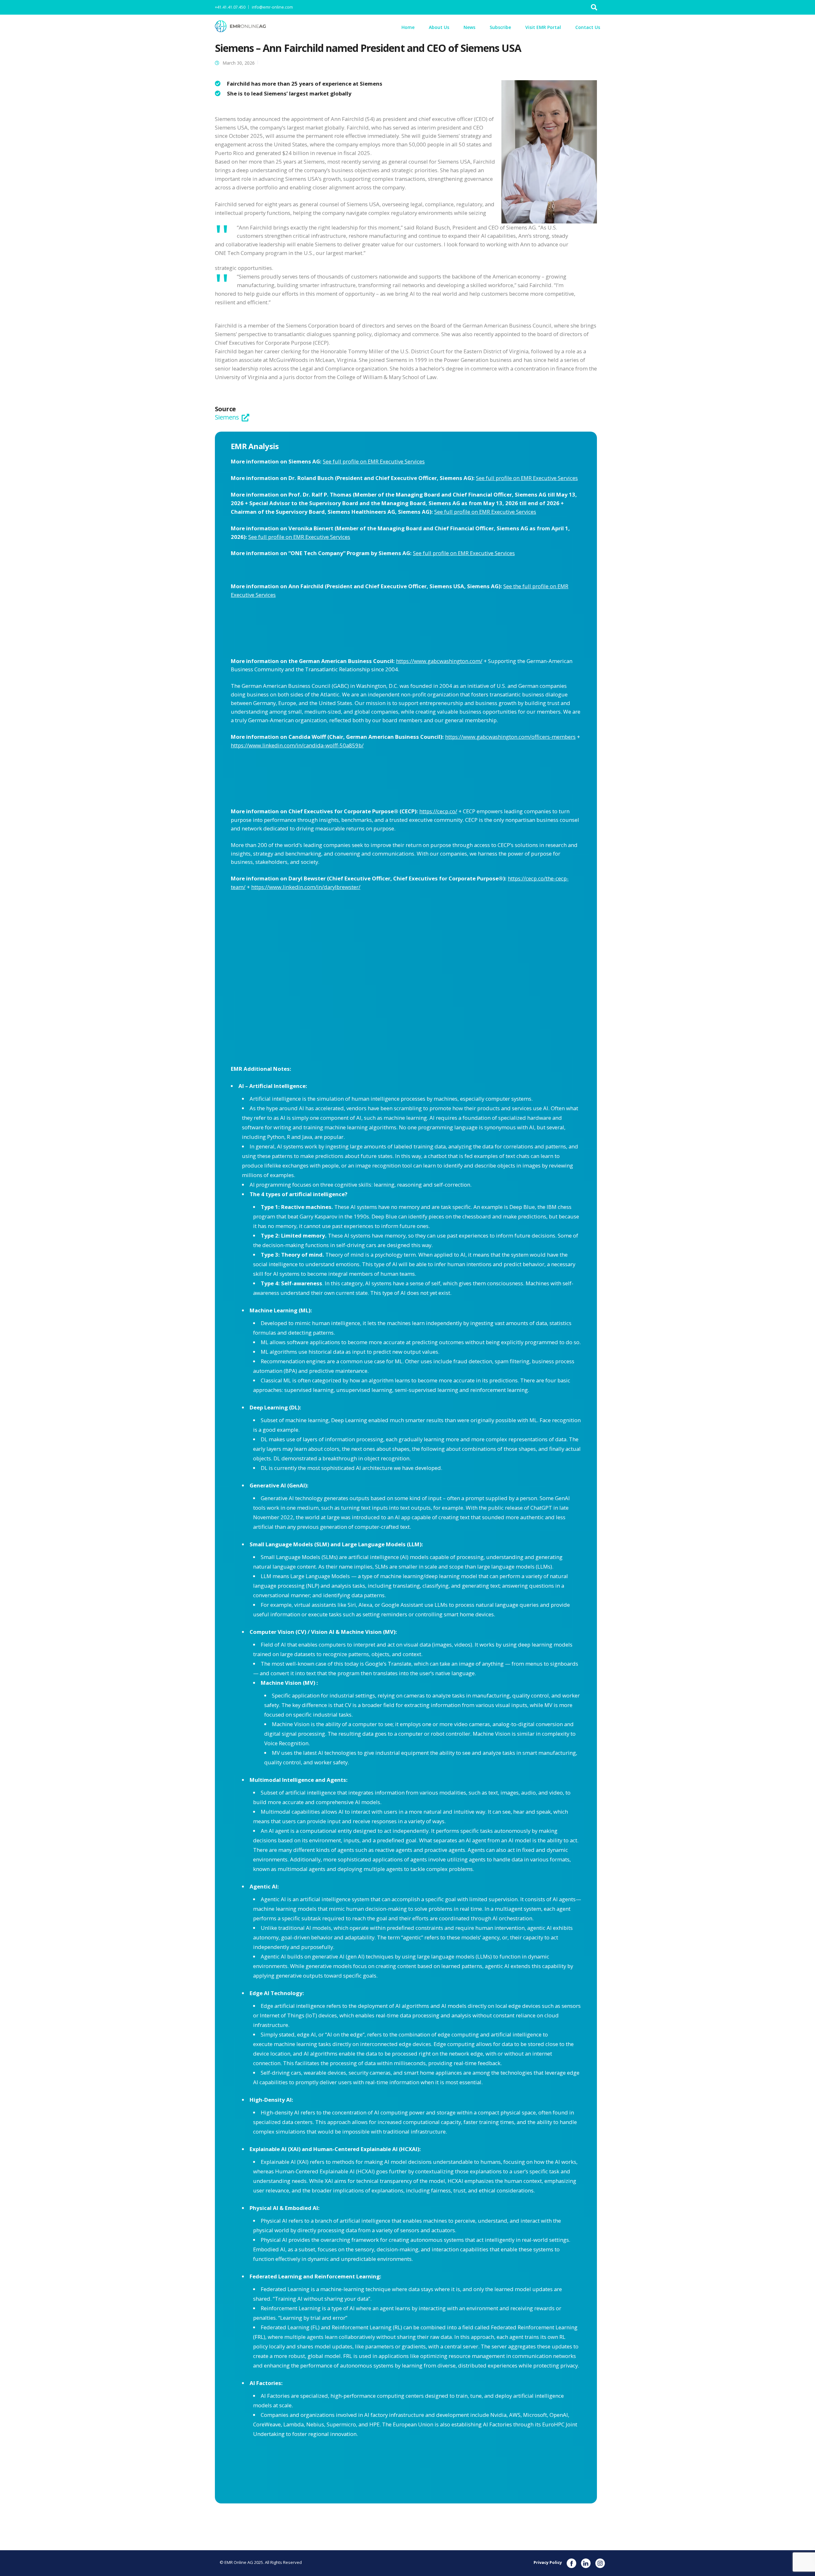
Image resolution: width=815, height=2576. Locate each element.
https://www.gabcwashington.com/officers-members (510, 737)
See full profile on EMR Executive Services (374, 461)
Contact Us (588, 27)
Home (408, 27)
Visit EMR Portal (543, 27)
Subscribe (500, 27)
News (469, 27)
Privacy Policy (548, 2562)
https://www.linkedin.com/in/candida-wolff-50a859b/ (297, 745)
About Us (439, 27)
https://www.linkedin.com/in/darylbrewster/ (306, 887)
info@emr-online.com (272, 7)
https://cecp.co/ (438, 811)
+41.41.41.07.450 (230, 7)
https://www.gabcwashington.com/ (439, 661)
